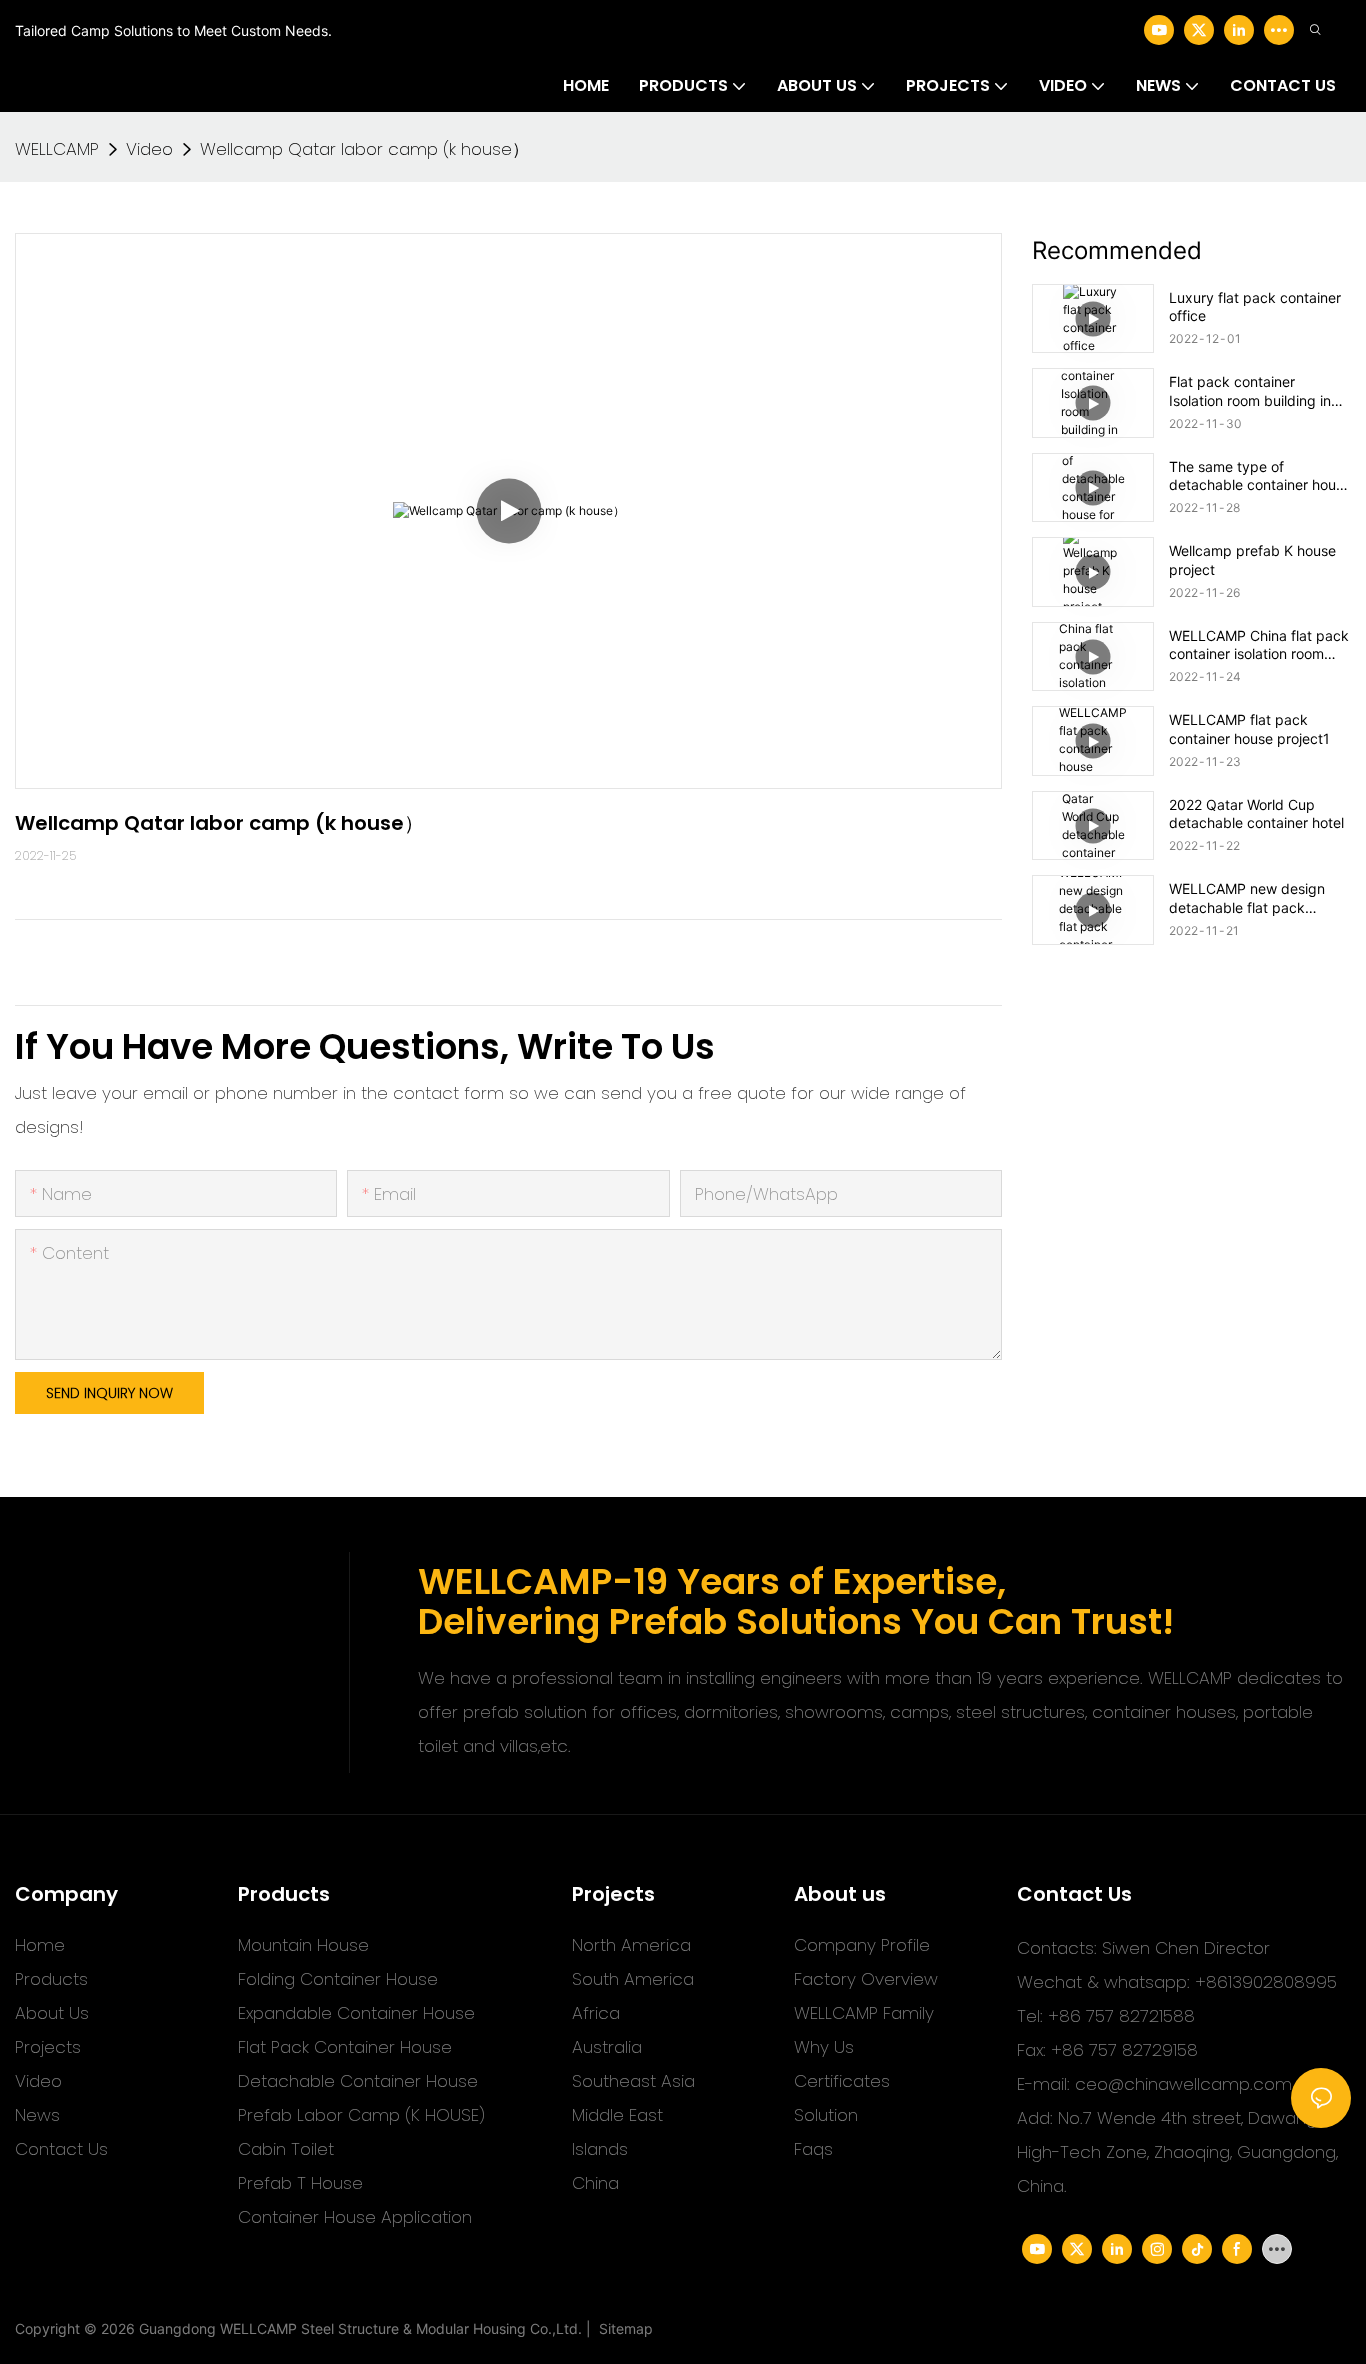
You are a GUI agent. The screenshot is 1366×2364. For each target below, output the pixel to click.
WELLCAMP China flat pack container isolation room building (1259, 645)
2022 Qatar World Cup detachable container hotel (1256, 813)
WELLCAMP (57, 149)
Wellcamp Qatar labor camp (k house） (364, 149)
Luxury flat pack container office (1255, 306)
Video (149, 149)
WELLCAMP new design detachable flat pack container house (1247, 898)
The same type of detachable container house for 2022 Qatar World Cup (1260, 476)
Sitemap (622, 2328)
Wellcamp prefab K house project (1252, 559)
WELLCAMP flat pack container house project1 (1249, 728)
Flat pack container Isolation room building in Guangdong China (1250, 391)
